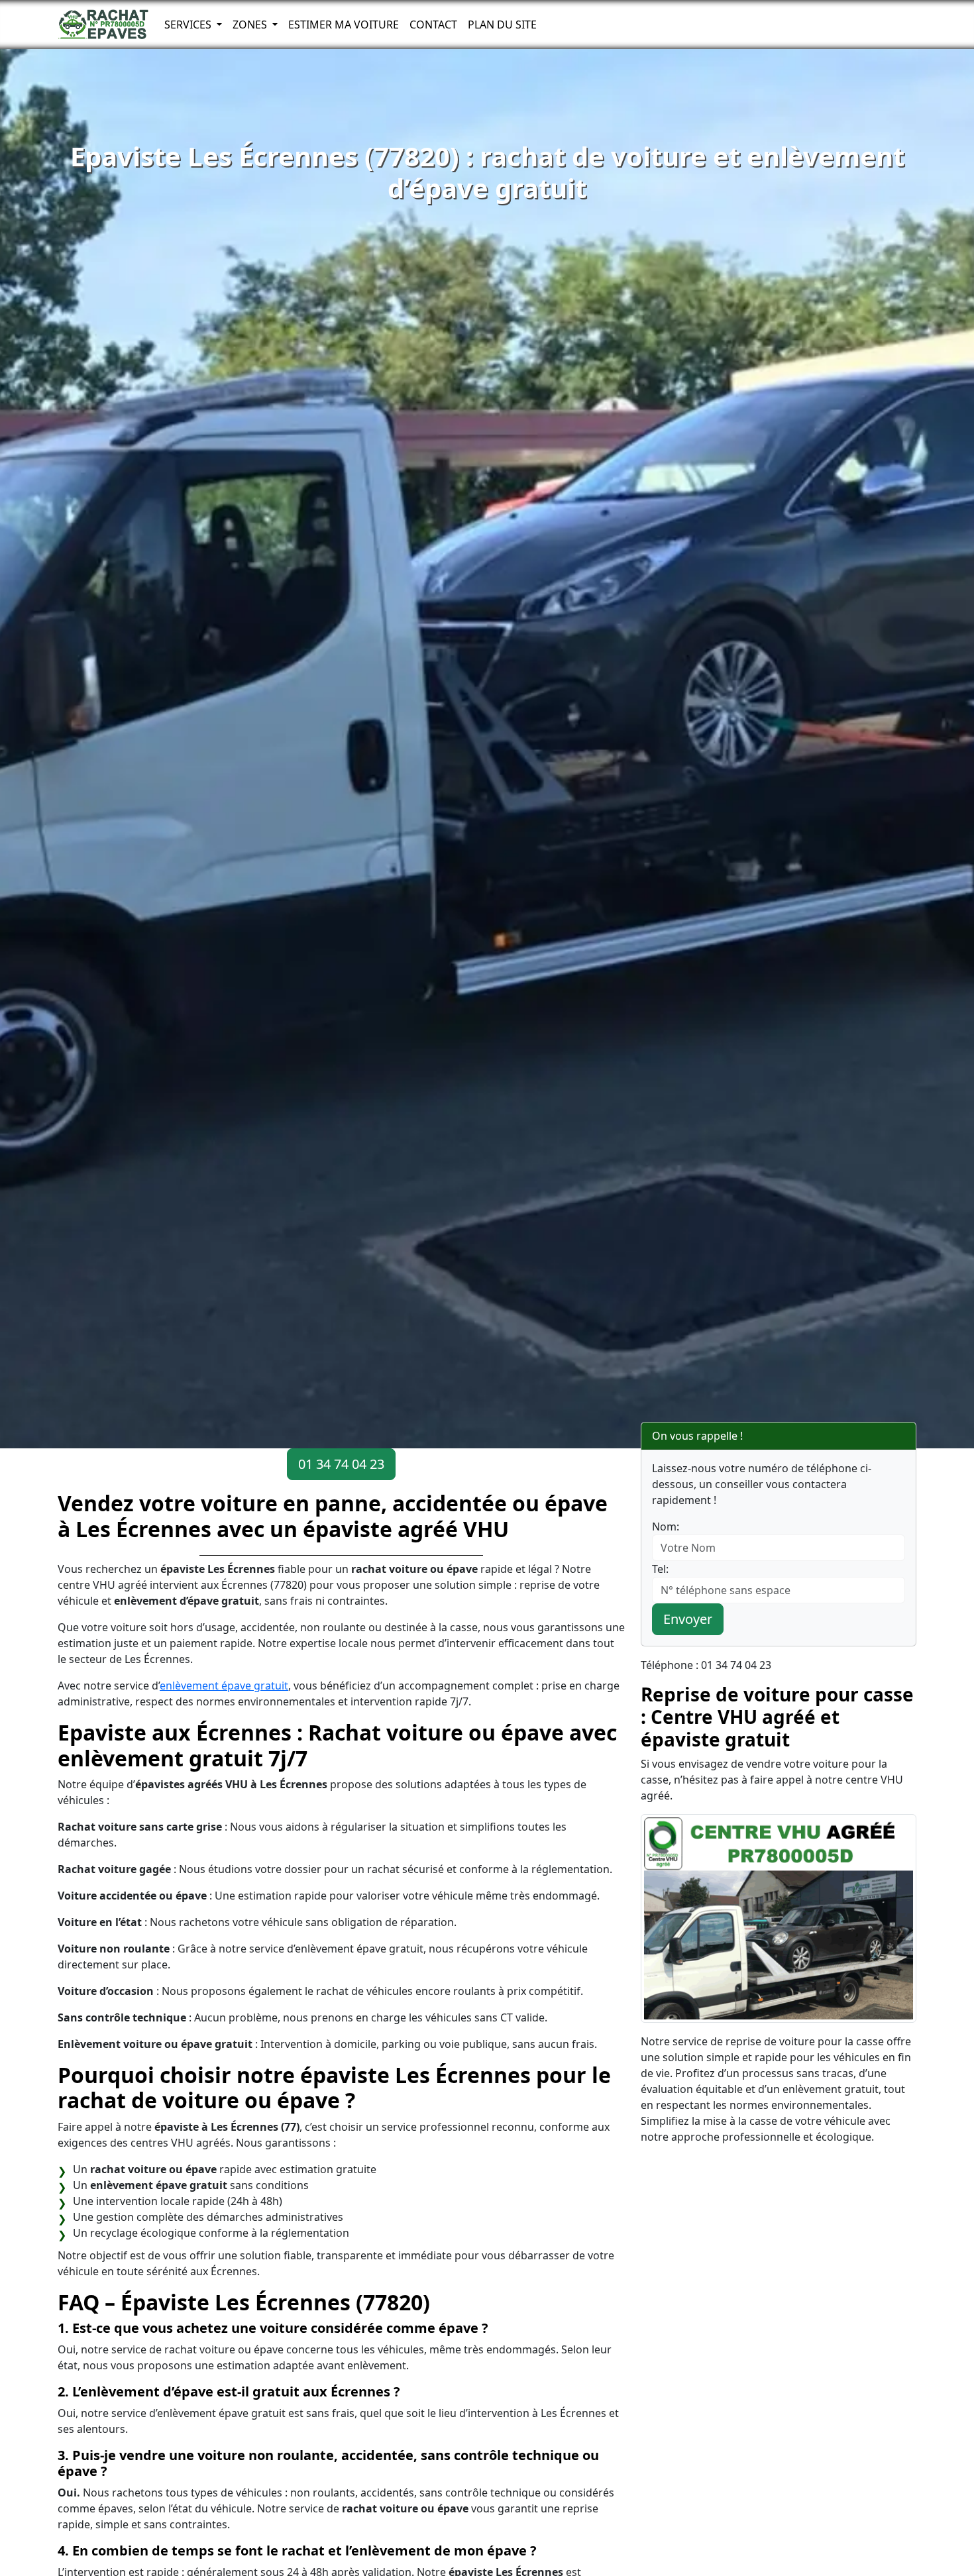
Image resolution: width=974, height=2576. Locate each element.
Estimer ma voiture (344, 25)
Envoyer (688, 1619)
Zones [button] (251, 25)
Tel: (660, 1569)
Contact (433, 25)
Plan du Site (502, 25)
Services (189, 25)
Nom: (666, 1527)
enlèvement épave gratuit (224, 1686)
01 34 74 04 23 (341, 1464)
